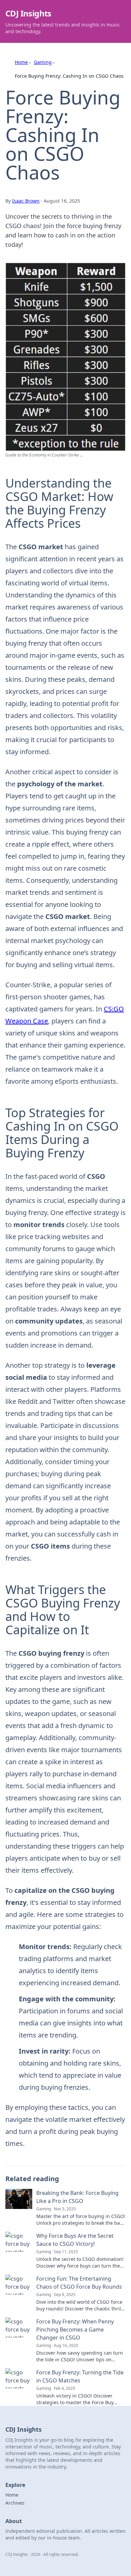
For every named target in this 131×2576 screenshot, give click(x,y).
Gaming (43, 62)
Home (21, 62)
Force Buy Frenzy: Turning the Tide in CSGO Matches (80, 2376)
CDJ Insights (28, 13)
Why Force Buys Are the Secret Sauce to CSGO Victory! (75, 2240)
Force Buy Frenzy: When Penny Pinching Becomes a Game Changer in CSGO (75, 2330)
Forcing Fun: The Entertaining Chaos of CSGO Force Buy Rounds (79, 2283)
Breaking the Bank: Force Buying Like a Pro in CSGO (77, 2197)
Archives (15, 2503)
